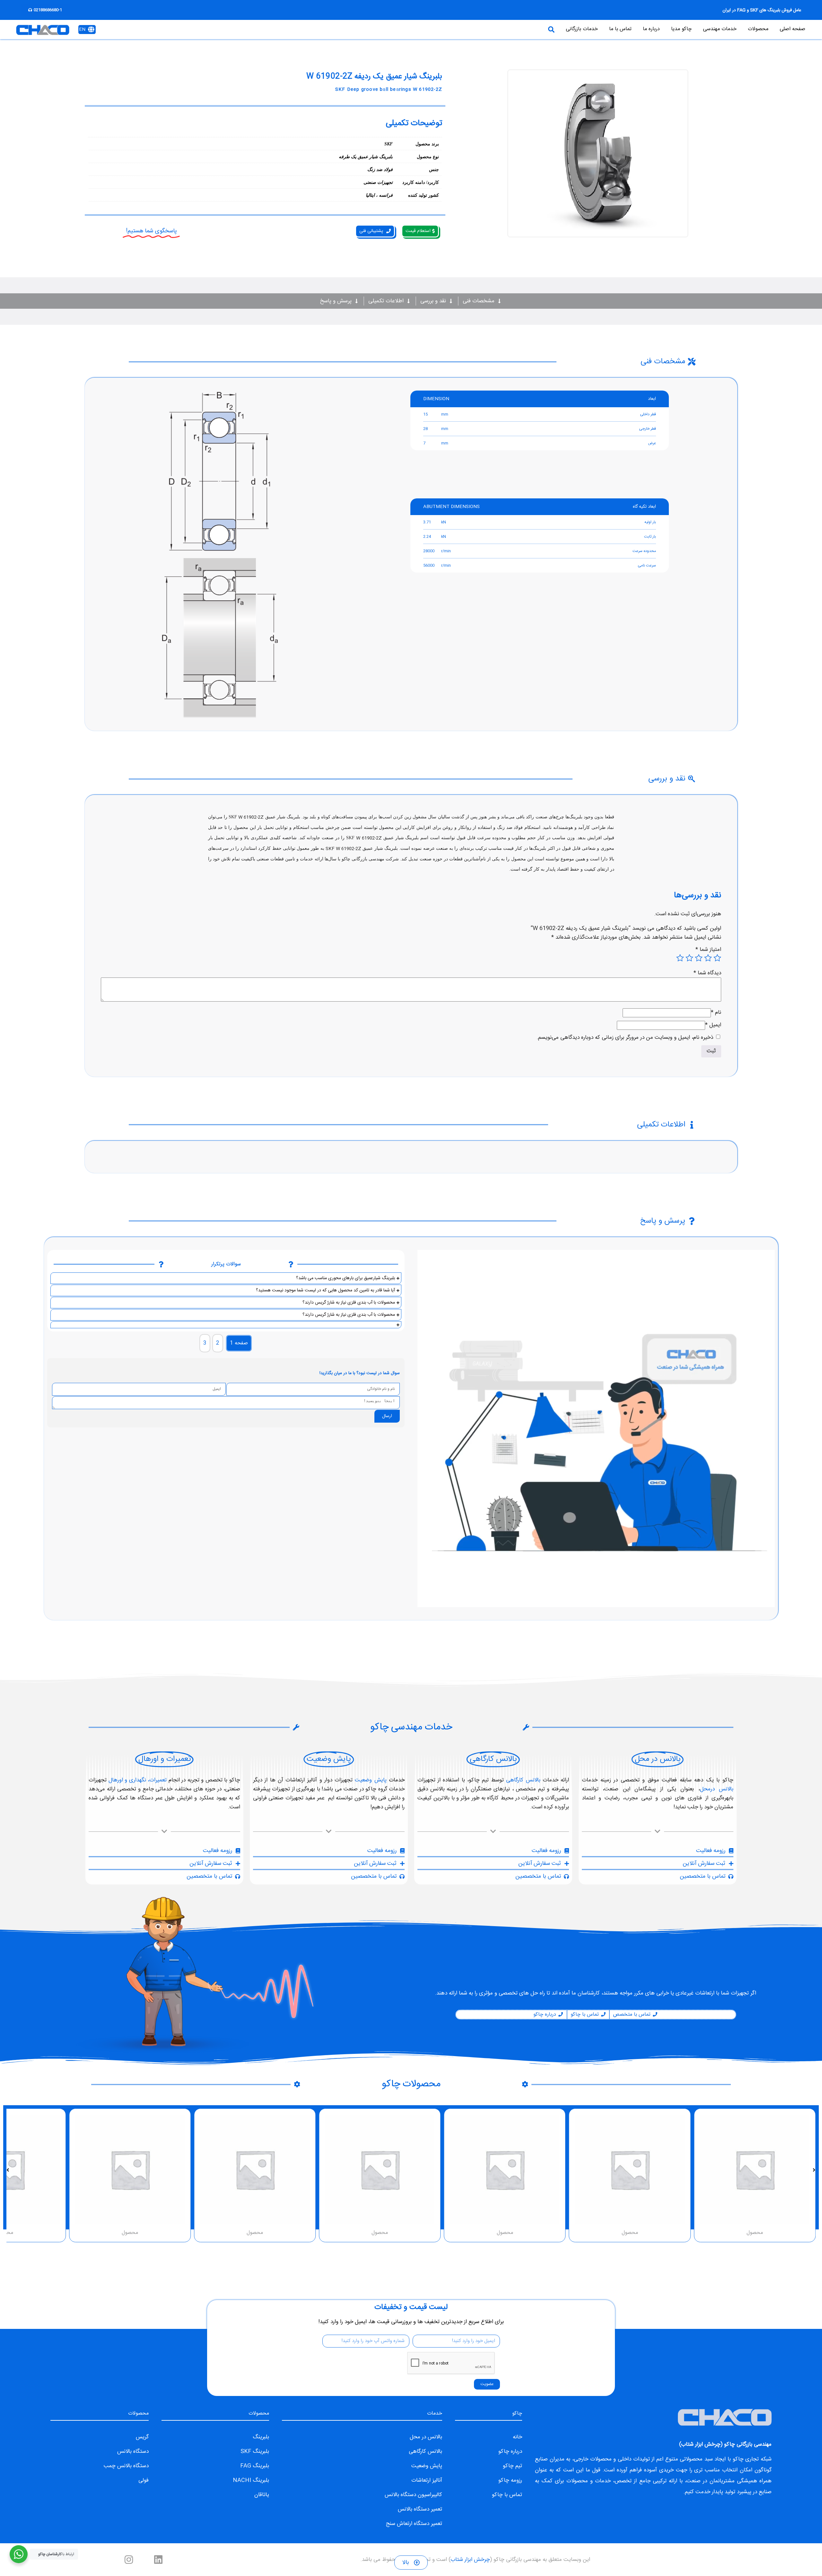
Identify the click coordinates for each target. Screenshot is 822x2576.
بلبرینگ (261, 2437)
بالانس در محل (426, 2437)
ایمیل (713, 1025)
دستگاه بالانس (133, 2451)
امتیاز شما (708, 950)
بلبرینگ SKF (255, 2451)
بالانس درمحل (717, 1789)
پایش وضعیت (371, 1780)
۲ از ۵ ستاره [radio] (708, 958)
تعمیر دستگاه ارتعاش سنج (414, 2524)
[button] (814, 2170)
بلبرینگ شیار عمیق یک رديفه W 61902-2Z (374, 77)
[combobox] (459, 30)
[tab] (239, 1343)
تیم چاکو (512, 2466)
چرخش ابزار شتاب (701, 2444)
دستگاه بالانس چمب (126, 2466)
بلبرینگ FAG (255, 2466)
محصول (755, 2233)
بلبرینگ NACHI (251, 2480)
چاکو (738, 2459)
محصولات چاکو (411, 2084)
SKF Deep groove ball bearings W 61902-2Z (389, 90)
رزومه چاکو (510, 2480)
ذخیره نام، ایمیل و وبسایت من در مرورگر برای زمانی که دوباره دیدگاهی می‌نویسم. (625, 1038)
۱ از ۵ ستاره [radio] (717, 958)
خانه (517, 2437)
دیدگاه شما (707, 973)
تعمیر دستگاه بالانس (420, 2509)
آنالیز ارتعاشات (427, 2480)
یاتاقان (262, 2495)
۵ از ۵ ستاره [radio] (680, 958)
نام (716, 1012)
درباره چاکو (510, 2451)
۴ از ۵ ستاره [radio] (689, 958)
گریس (142, 2437)
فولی (144, 2480)
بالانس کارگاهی (523, 1780)
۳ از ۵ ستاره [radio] (699, 958)
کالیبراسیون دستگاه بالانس (413, 2495)
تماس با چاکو (507, 2495)
